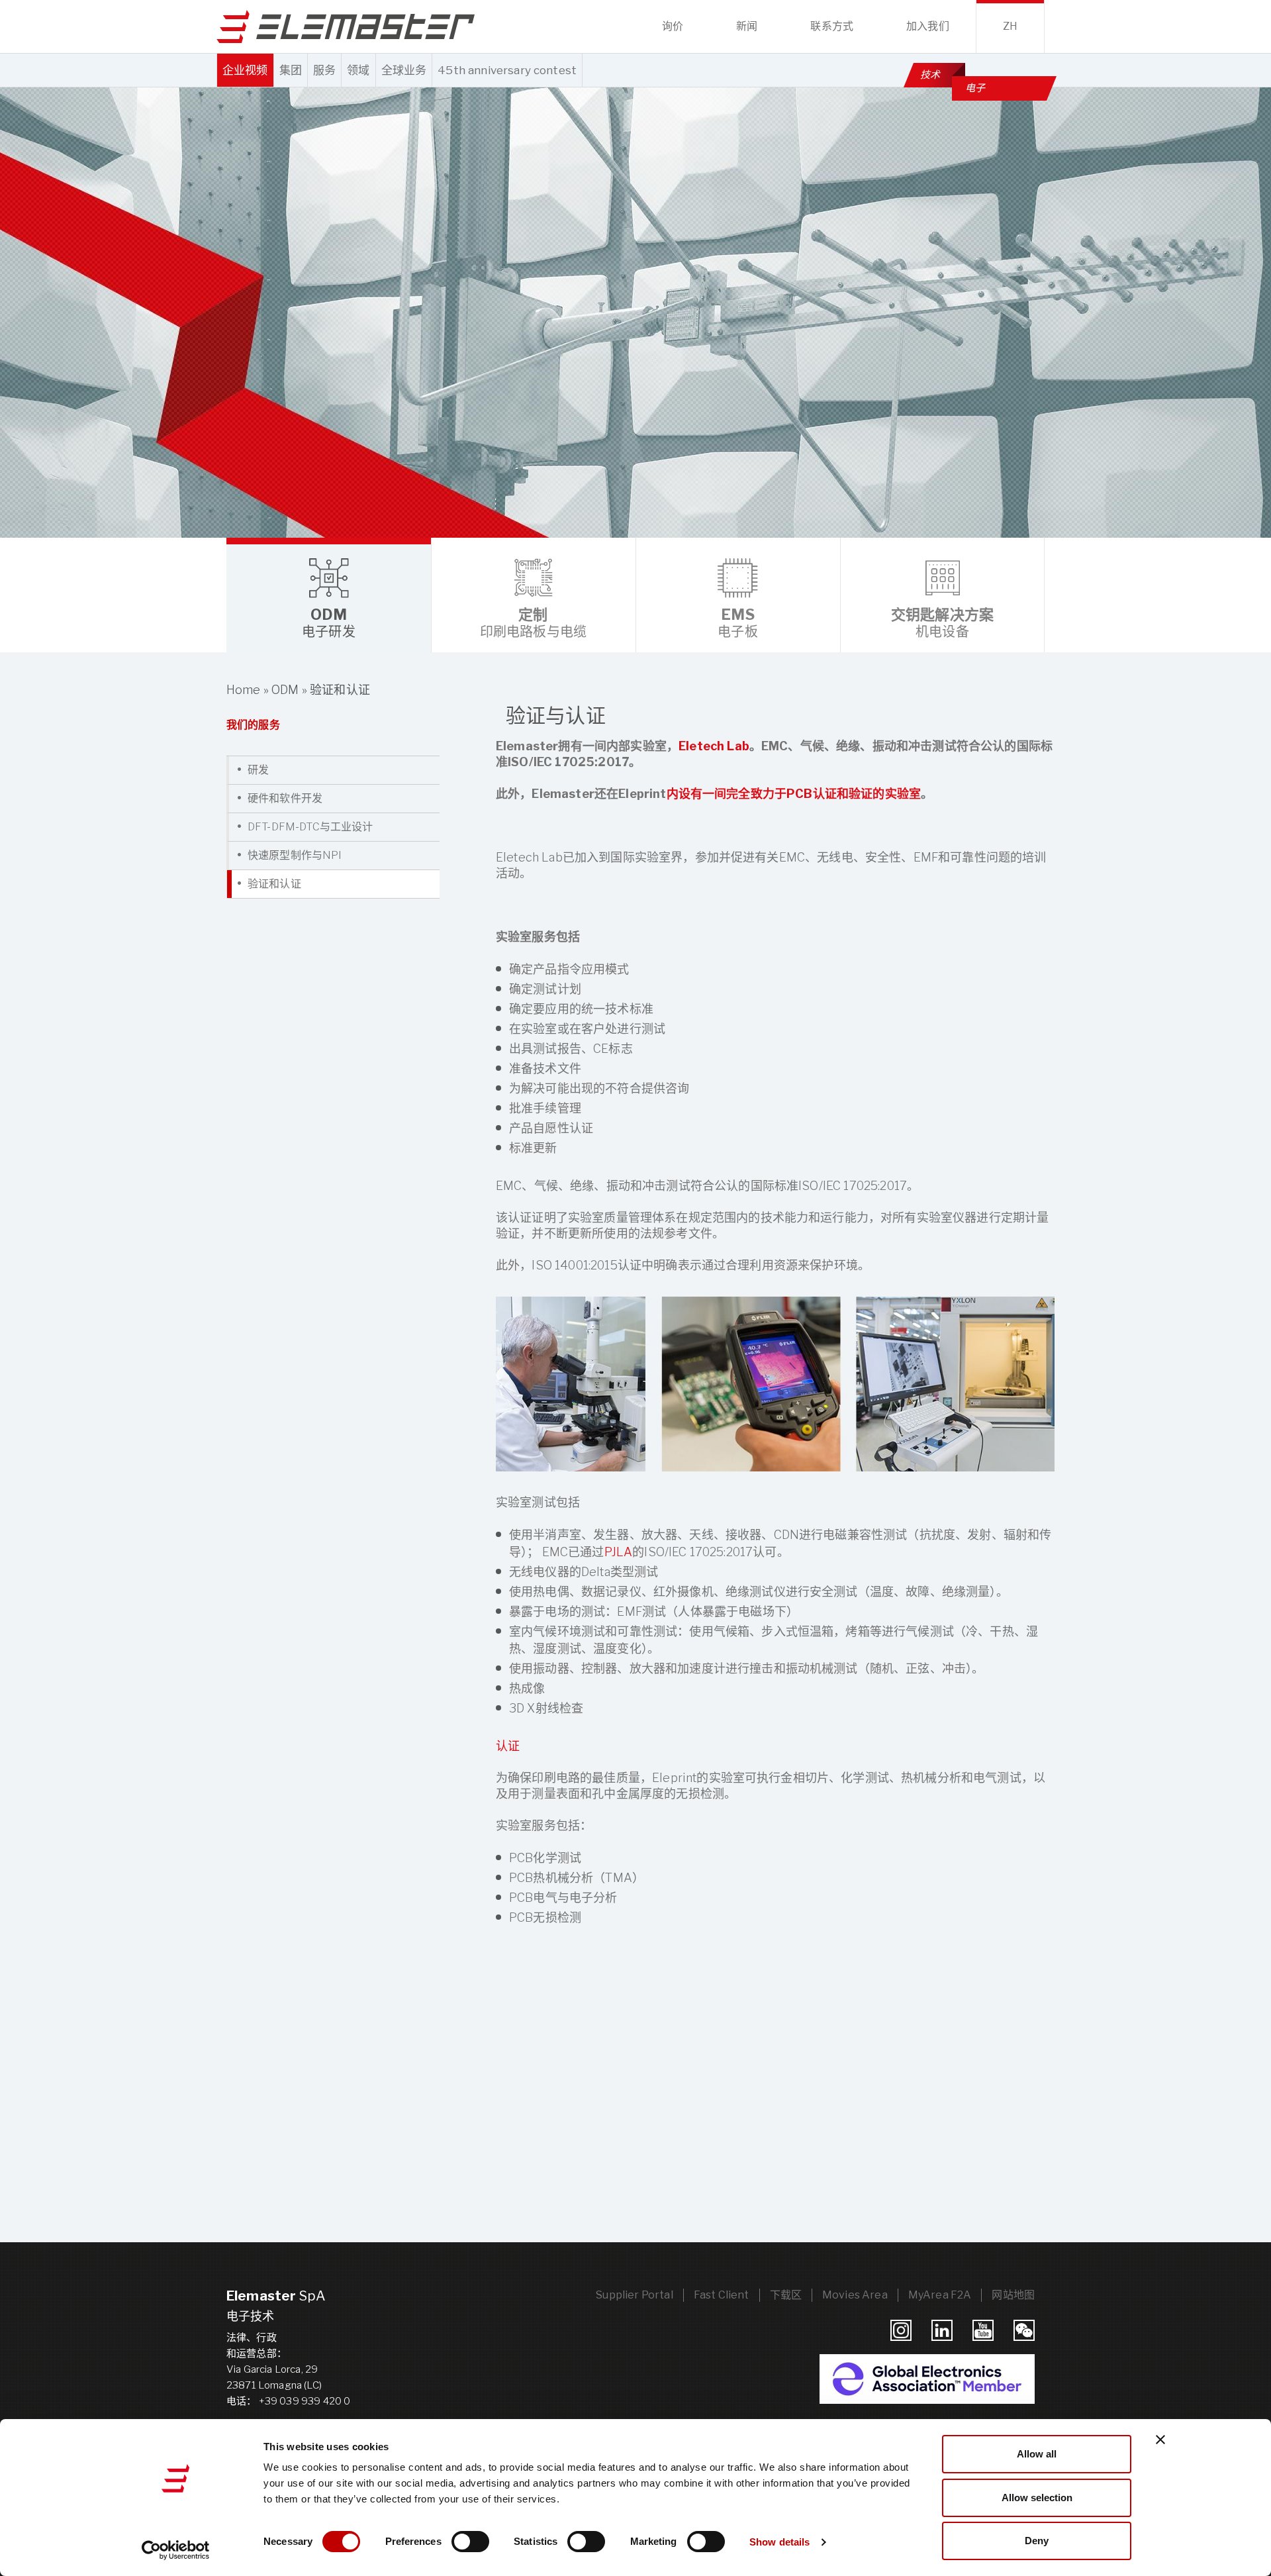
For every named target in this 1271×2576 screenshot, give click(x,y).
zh (1010, 26)
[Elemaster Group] (346, 26)
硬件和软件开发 (285, 798)
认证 (508, 1746)
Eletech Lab (714, 746)
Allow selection (1037, 2498)
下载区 (786, 2295)
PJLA (619, 1552)
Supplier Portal (634, 2295)
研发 (258, 770)
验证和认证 (274, 884)
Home (244, 690)
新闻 (747, 26)
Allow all (1037, 2454)
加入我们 (928, 26)
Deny (1037, 2541)
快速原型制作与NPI (295, 855)
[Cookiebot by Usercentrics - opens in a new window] (176, 2550)
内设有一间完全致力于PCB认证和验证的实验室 (794, 794)
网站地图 (1013, 2295)
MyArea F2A (940, 2295)
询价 (673, 26)
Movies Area (855, 2295)
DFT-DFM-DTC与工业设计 (310, 827)
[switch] (470, 2542)
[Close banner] (1160, 2440)
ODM (285, 690)
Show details (779, 2542)
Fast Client (722, 2295)
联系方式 (832, 26)
